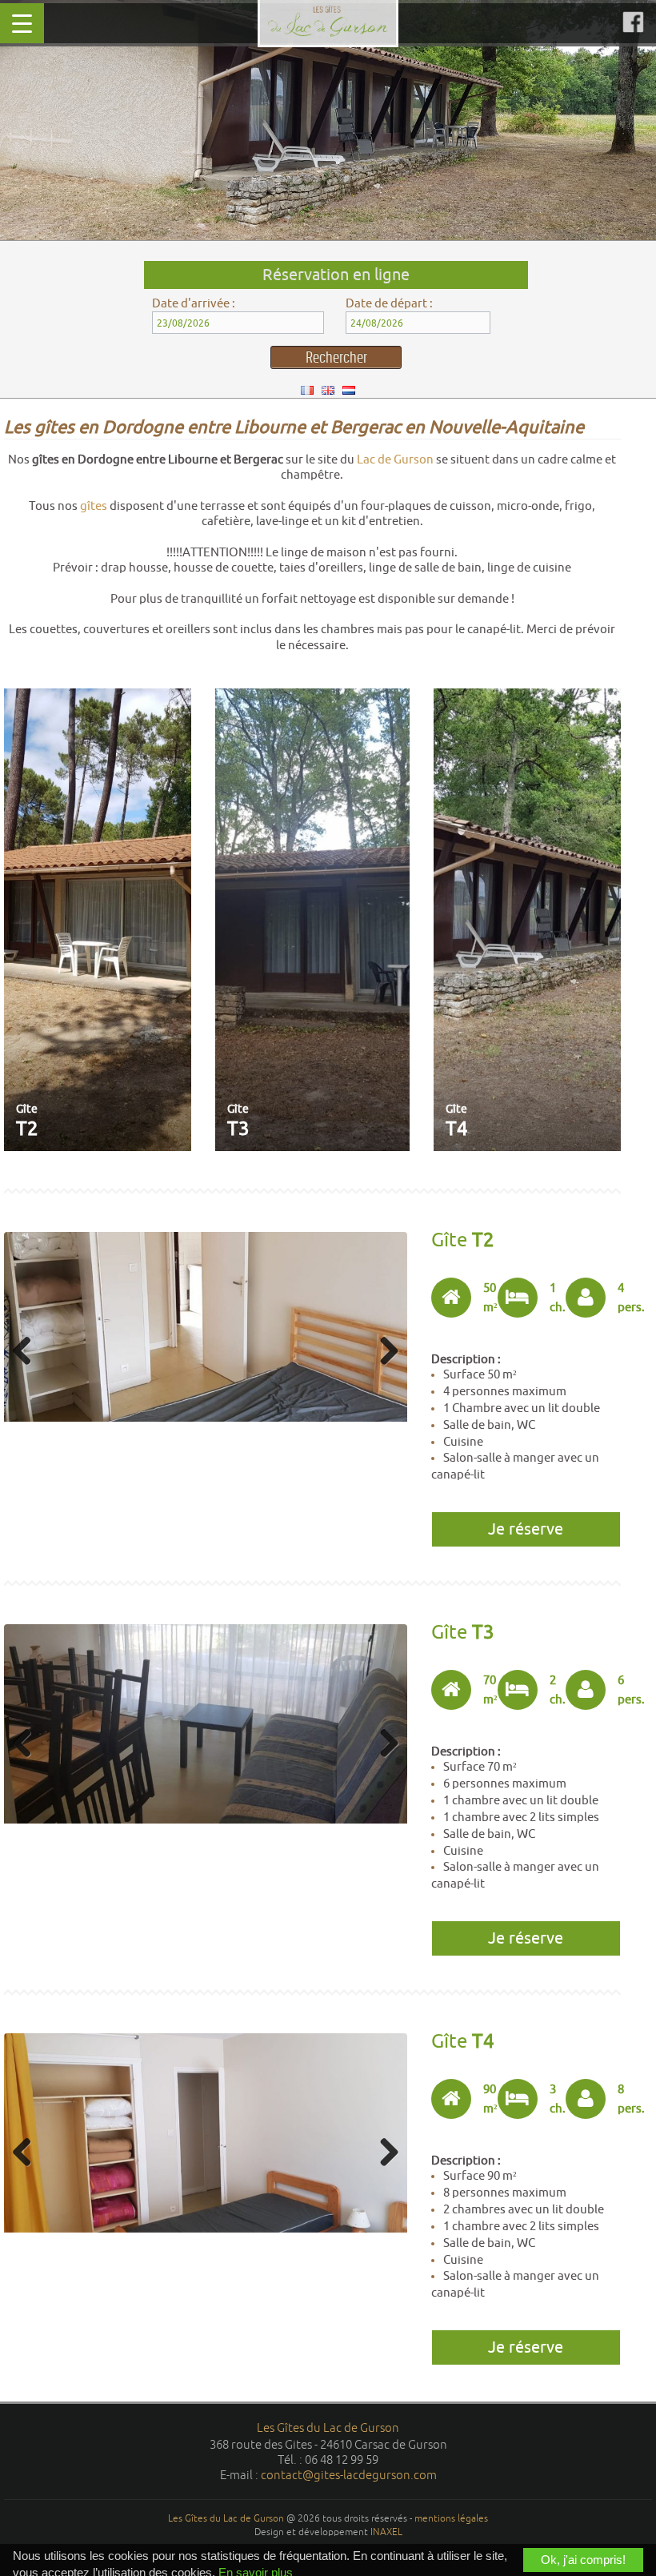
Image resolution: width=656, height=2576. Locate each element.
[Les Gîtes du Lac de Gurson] (328, 21)
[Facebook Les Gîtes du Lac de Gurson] (633, 22)
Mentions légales (451, 2518)
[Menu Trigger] (22, 23)
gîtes (94, 506)
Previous (28, 1352)
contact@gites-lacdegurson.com (349, 2475)
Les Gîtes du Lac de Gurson (328, 2428)
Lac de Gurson (395, 459)
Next (383, 1352)
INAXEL (386, 2532)
